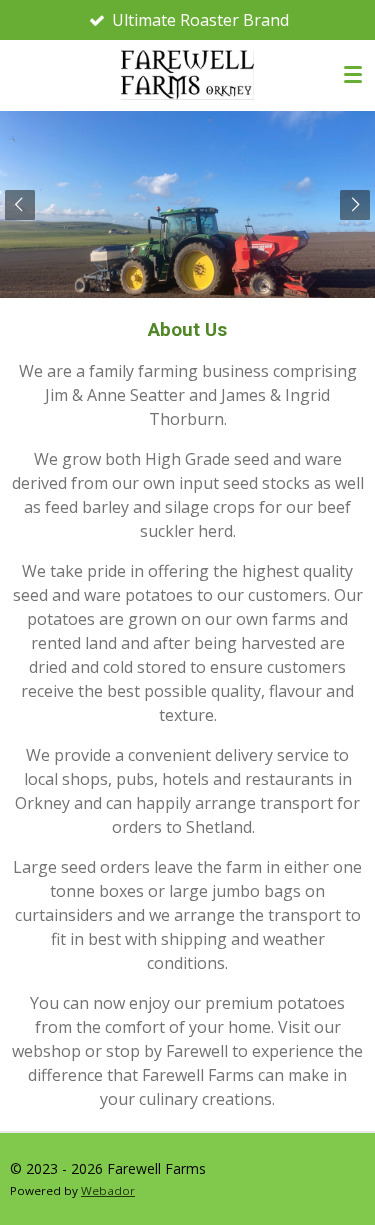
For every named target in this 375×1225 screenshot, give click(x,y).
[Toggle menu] (353, 75)
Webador (108, 1190)
